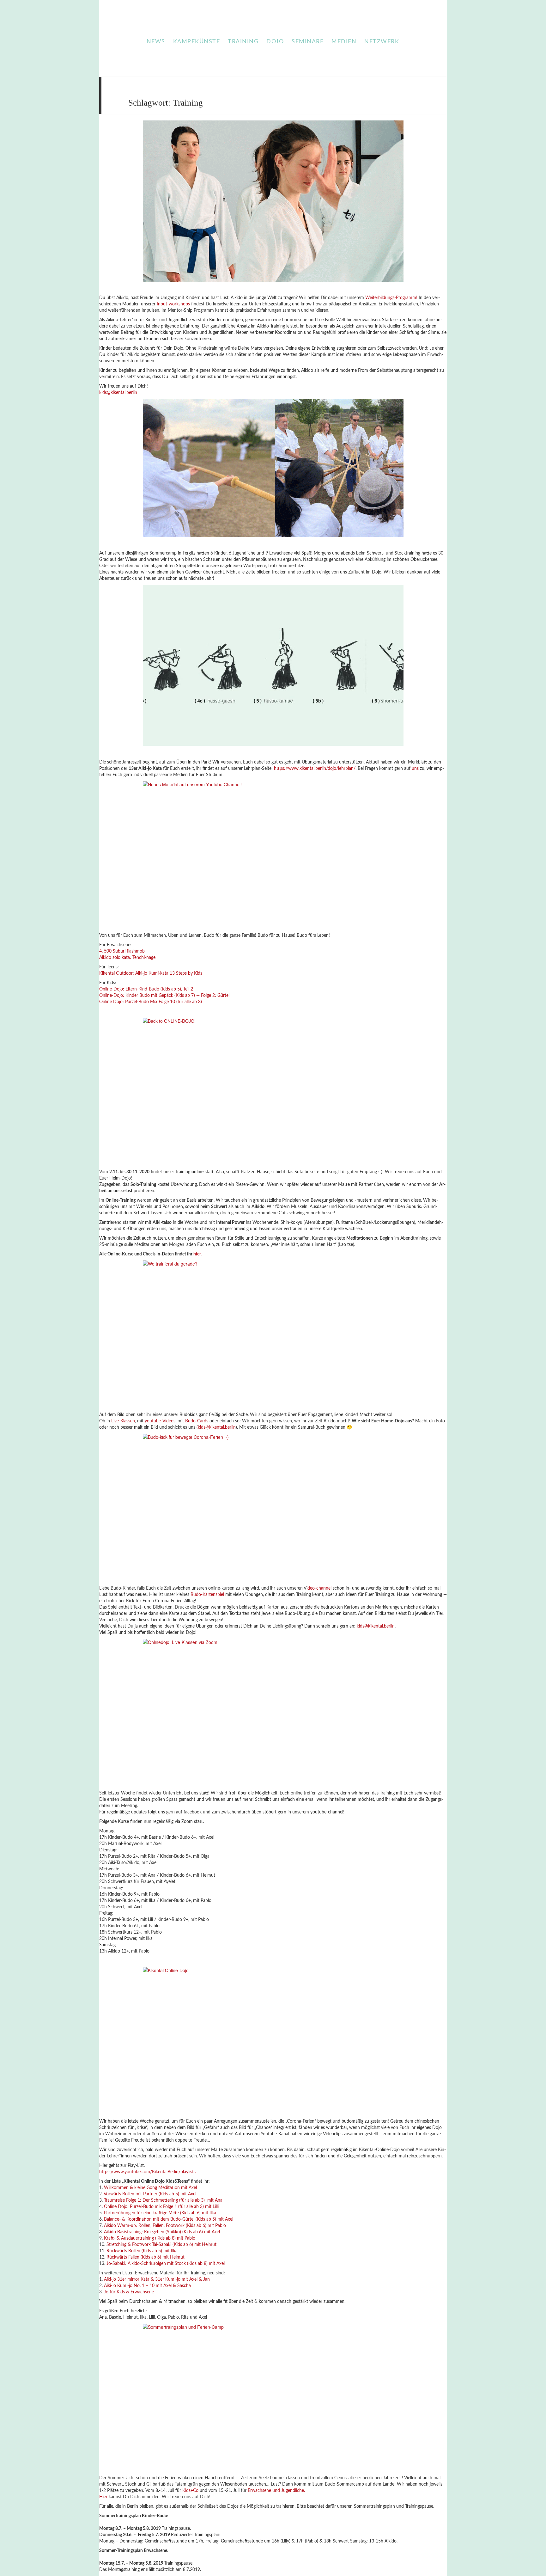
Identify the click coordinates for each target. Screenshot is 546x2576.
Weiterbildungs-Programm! (391, 298)
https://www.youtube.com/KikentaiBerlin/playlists (147, 2172)
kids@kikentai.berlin (118, 393)
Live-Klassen (123, 1421)
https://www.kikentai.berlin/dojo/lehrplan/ (315, 769)
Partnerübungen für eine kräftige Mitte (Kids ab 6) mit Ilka (160, 2213)
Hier (103, 2497)
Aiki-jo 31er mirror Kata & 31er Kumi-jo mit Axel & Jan (157, 2279)
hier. (197, 1254)
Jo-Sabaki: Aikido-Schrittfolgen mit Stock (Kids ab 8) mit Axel (166, 2264)
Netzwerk (382, 42)
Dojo (275, 42)
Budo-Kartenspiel (207, 1595)
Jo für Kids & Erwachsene (129, 2292)
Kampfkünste (197, 42)
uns (415, 769)
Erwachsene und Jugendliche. (276, 2491)
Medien (344, 42)
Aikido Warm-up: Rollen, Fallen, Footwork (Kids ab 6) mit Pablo (165, 2226)
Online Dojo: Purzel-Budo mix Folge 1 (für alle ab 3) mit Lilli (161, 2207)
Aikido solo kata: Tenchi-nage (127, 958)
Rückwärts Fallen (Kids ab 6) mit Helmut (146, 2257)
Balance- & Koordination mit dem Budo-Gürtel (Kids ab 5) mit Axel (169, 2219)
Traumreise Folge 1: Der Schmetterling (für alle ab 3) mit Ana (163, 2200)
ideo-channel (319, 1588)
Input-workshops (173, 304)
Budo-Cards (197, 1421)
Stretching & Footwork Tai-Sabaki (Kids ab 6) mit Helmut (161, 2245)
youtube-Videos (160, 1421)
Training (243, 42)
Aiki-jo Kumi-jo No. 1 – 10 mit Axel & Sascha (147, 2286)
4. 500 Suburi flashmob (122, 951)
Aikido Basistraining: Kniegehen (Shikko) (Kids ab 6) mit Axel (162, 2232)
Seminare (308, 42)
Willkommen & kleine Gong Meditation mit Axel (150, 2188)
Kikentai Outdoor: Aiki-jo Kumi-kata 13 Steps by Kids (151, 973)
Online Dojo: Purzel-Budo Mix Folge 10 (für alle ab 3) (151, 1002)
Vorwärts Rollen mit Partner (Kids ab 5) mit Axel (150, 2194)
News (156, 42)
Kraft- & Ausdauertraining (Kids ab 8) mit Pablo (150, 2238)
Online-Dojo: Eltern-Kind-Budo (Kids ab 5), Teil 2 (146, 989)
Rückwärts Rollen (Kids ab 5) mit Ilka (142, 2251)
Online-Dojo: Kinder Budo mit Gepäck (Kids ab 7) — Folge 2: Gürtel (164, 996)
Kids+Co (190, 2491)
